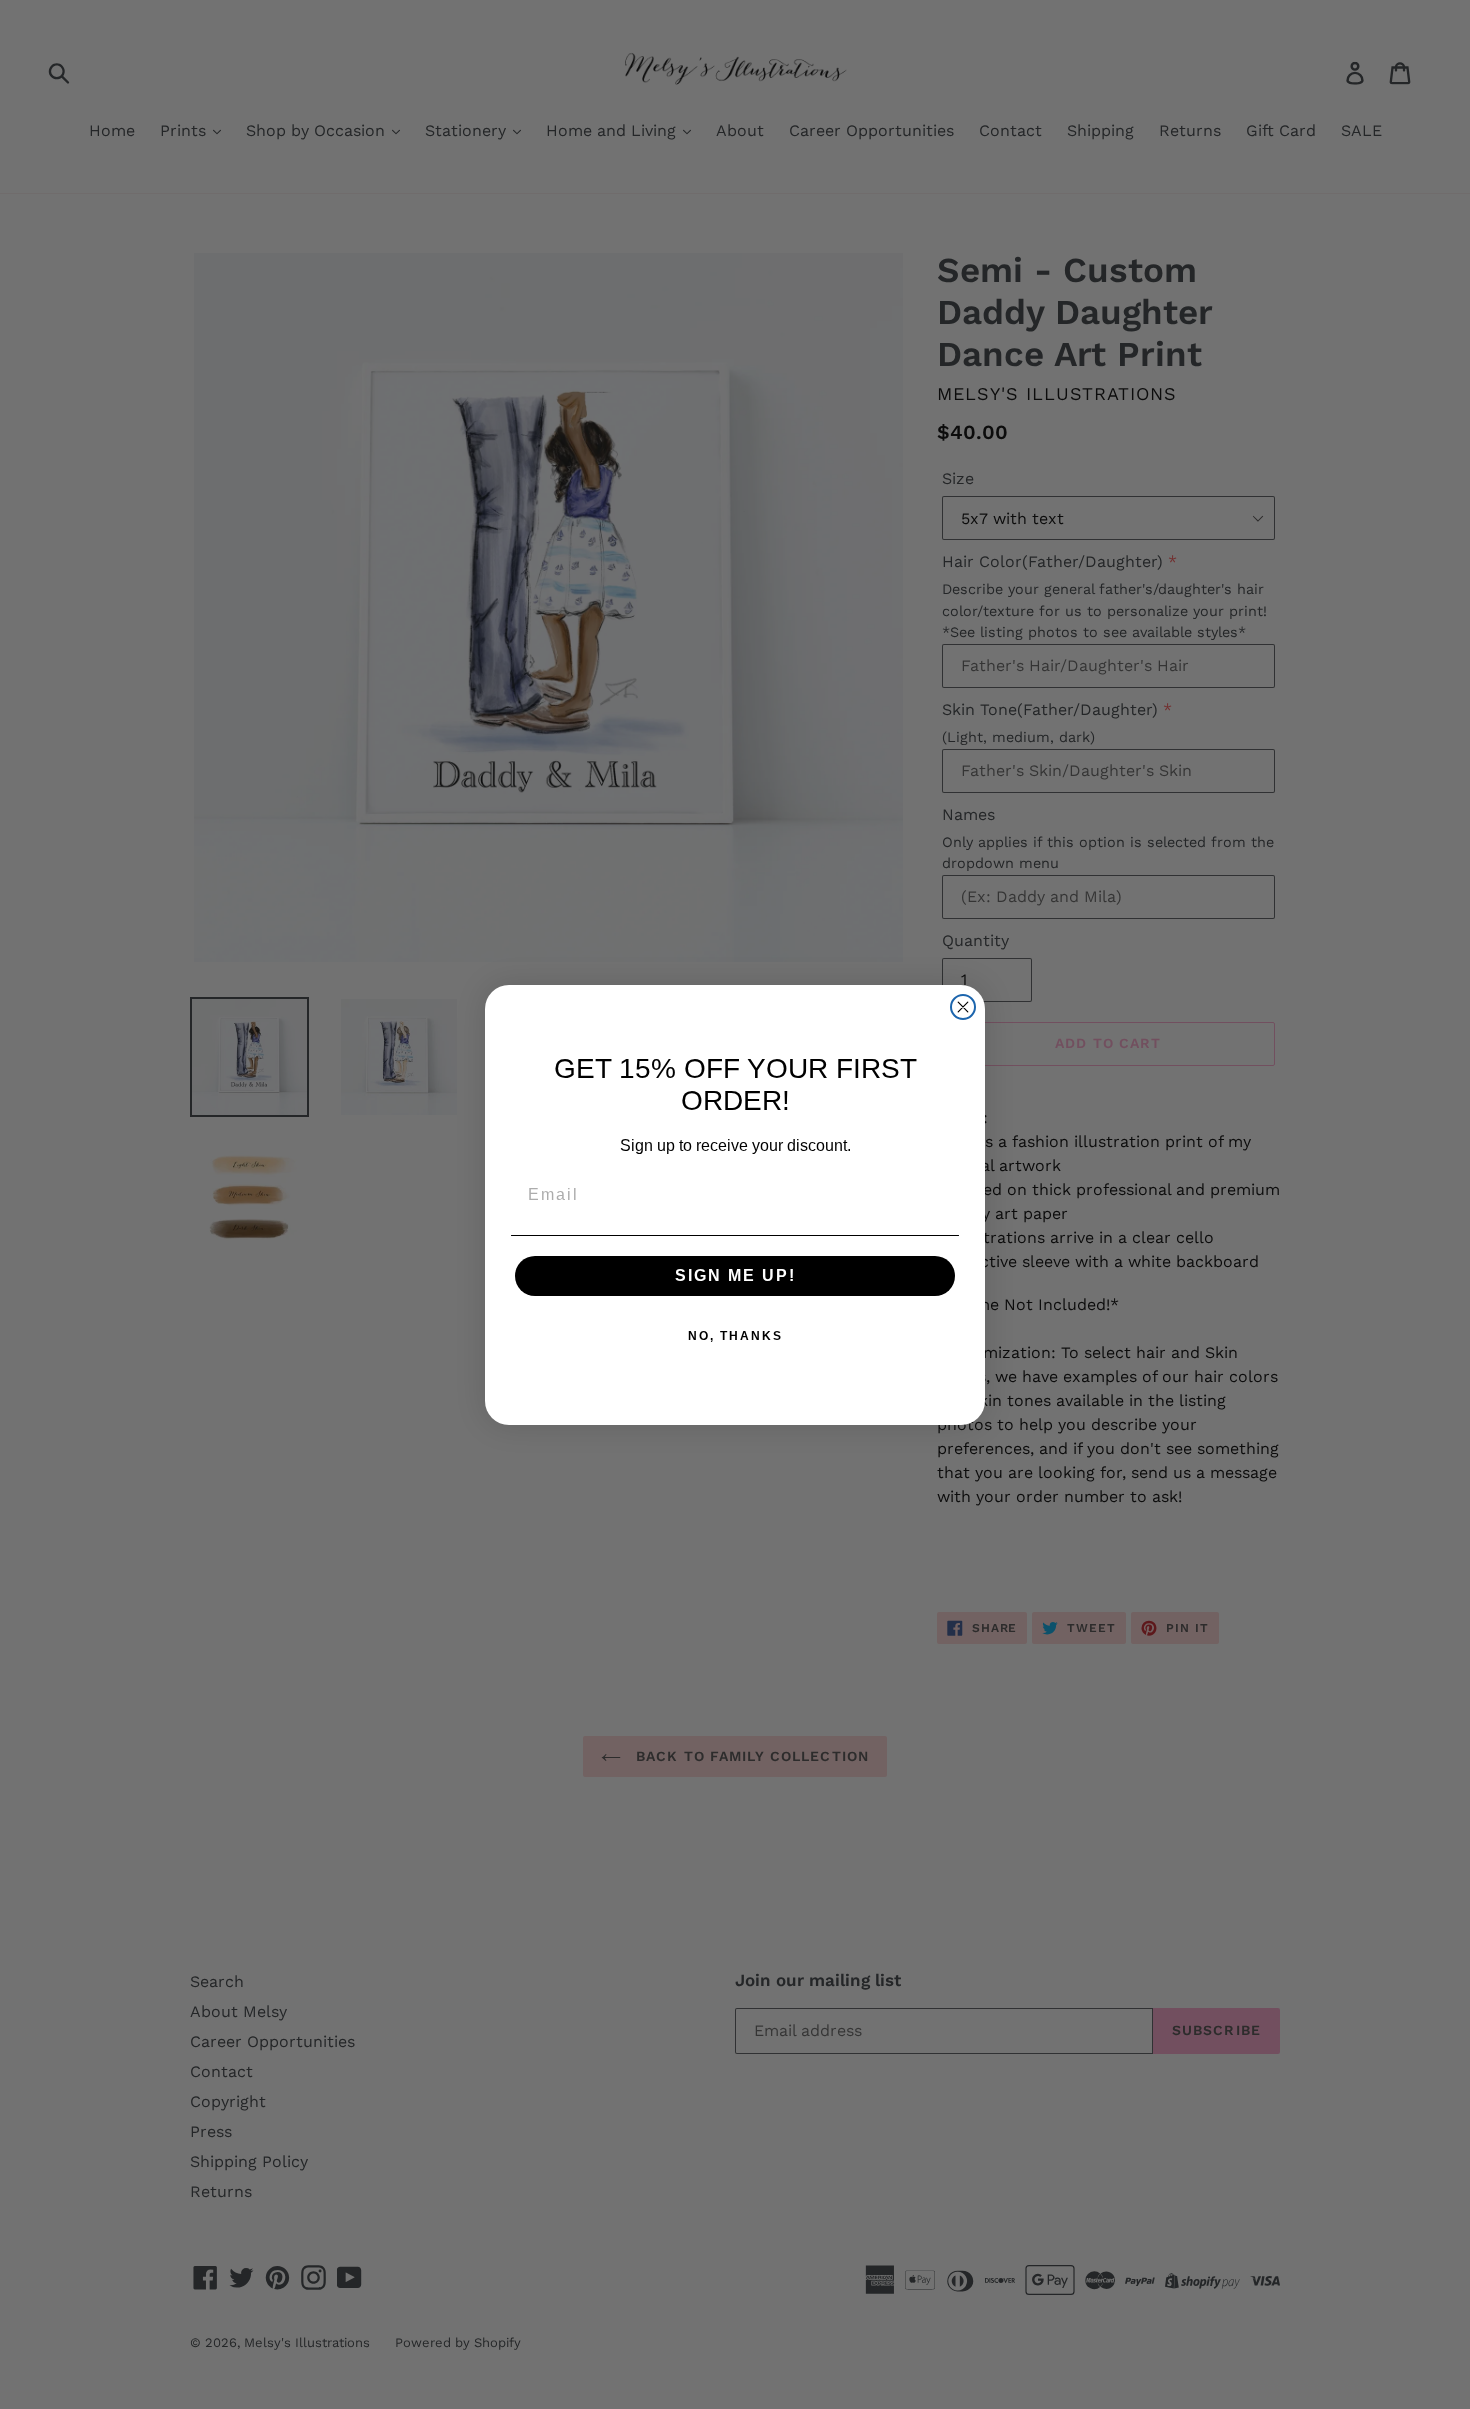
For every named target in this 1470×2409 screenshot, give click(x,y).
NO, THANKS (735, 1336)
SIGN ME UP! (735, 1275)
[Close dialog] (963, 1007)
